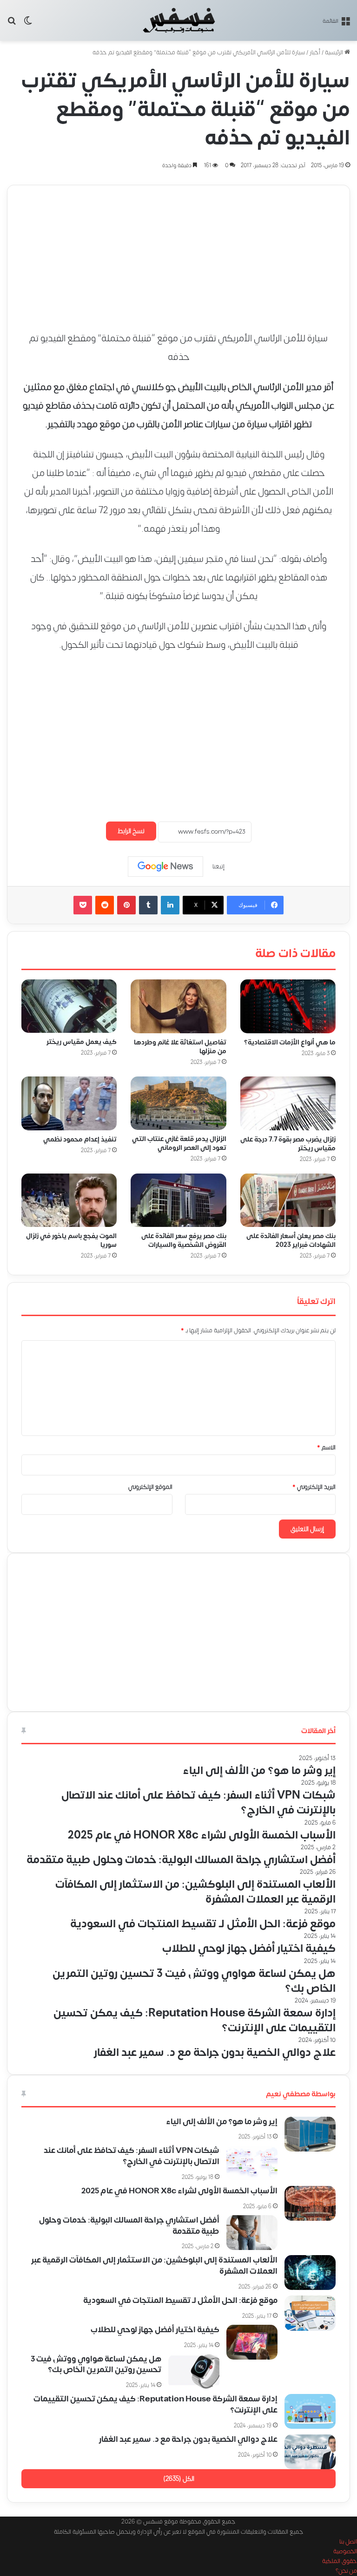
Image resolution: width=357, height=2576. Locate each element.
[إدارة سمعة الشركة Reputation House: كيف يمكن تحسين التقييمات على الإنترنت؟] (310, 2411)
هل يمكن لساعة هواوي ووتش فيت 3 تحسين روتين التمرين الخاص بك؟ (96, 2365)
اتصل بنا (348, 2542)
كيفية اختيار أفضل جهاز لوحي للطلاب (155, 2330)
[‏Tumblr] (148, 905)
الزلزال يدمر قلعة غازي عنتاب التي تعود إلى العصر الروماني (179, 1143)
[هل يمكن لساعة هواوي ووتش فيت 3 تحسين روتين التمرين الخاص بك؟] (194, 2371)
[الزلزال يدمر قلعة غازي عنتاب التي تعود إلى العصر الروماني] (178, 1103)
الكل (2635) (179, 2479)
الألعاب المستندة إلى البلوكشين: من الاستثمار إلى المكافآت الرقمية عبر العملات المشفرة (154, 2266)
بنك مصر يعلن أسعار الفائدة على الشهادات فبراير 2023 (291, 1240)
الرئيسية (335, 52)
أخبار (315, 52)
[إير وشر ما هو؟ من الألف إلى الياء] (310, 2134)
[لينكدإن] (170, 905)
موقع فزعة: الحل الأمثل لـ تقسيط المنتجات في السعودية (180, 2301)
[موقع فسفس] (179, 20)
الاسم (326, 1448)
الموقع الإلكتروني (150, 1487)
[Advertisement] (178, 250)
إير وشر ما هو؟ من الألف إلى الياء (222, 2122)
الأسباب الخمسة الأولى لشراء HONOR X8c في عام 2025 (179, 2191)
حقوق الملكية (340, 2561)
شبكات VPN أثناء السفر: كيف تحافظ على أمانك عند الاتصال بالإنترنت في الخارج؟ (132, 2156)
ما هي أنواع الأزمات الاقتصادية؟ (290, 1042)
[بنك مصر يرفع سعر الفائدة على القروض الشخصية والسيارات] (178, 1200)
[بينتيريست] (126, 905)
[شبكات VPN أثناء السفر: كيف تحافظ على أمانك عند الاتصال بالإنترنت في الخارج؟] (252, 2163)
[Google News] (165, 867)
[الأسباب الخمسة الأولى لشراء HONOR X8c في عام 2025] (310, 2203)
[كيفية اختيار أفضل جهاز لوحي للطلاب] (252, 2342)
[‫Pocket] (83, 905)
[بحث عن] (12, 24)
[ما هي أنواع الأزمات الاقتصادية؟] (288, 1006)
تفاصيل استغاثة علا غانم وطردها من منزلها (180, 1047)
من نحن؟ (346, 2571)
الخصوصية (345, 2551)
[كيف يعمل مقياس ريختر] (69, 1006)
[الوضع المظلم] (28, 24)
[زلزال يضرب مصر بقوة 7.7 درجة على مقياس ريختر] (288, 1103)
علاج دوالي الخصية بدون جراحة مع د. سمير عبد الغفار (188, 2439)
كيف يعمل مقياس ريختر (82, 1042)
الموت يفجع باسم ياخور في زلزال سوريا (71, 1240)
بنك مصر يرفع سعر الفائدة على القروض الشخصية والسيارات (184, 1240)
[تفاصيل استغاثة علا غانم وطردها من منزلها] (178, 1006)
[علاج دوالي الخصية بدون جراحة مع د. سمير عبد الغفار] (310, 2452)
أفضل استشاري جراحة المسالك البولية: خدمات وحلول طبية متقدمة (129, 2226)
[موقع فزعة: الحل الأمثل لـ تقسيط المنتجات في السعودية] (310, 2313)
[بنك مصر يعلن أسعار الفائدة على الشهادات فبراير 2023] (288, 1200)
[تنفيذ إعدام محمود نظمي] (69, 1103)
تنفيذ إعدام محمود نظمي (80, 1139)
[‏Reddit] (105, 905)
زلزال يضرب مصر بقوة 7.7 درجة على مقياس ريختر (288, 1143)
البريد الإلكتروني (314, 1487)
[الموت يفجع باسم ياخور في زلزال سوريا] (69, 1200)
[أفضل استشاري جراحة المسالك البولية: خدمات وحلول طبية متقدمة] (252, 2233)
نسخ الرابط (131, 831)
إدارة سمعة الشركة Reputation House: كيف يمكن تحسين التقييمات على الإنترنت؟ (155, 2405)
